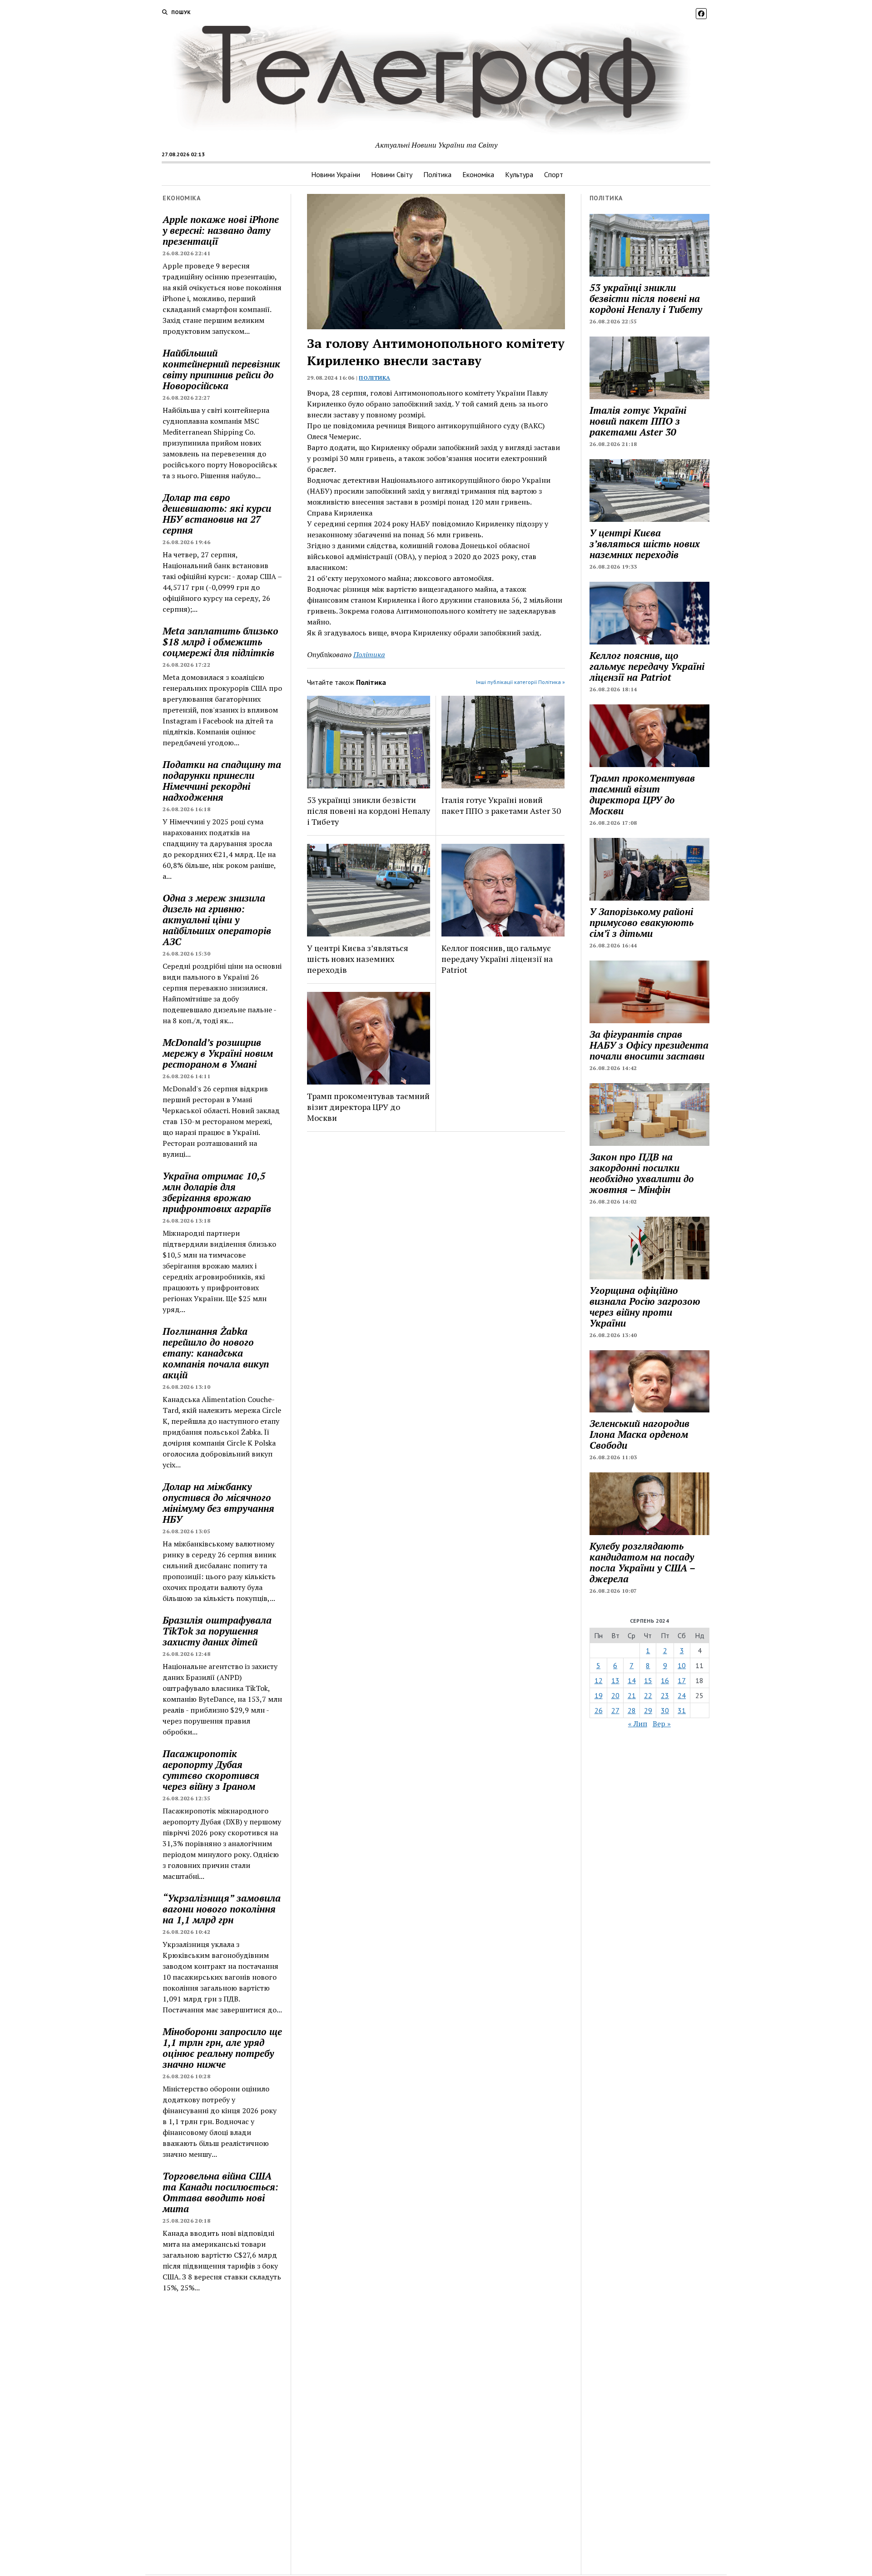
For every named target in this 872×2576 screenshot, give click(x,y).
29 (648, 1710)
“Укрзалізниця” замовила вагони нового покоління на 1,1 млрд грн (222, 1909)
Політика (437, 174)
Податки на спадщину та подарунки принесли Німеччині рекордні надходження (222, 781)
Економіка (478, 174)
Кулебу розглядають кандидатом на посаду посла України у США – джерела (642, 1562)
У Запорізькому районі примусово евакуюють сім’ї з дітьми (642, 922)
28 (632, 1710)
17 (682, 1680)
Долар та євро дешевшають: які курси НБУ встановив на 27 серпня (217, 514)
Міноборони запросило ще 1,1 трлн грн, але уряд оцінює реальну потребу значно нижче (222, 2048)
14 (632, 1680)
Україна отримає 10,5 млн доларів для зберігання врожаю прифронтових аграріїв (217, 1192)
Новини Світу (392, 174)
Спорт (554, 174)
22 (648, 1695)
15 (648, 1680)
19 (599, 1695)
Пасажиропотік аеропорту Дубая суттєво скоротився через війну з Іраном (211, 1770)
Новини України (336, 174)
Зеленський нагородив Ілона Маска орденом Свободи (639, 1434)
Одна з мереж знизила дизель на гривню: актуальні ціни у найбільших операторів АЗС (217, 920)
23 (665, 1695)
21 (632, 1695)
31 (682, 1710)
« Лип (638, 1724)
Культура (519, 174)
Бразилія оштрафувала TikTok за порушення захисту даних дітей (217, 1631)
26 (599, 1710)
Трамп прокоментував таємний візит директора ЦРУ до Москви (368, 1107)
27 (615, 1710)
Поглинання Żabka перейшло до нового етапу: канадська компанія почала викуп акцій (216, 1353)
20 (615, 1695)
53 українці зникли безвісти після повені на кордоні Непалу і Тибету (369, 811)
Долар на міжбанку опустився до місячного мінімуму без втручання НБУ (218, 1503)
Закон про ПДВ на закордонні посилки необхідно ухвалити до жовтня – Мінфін (642, 1173)
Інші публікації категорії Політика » (520, 682)
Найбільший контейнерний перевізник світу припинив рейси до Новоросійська (221, 369)
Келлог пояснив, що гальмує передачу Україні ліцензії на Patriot (497, 959)
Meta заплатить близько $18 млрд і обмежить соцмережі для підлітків (220, 642)
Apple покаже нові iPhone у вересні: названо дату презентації (221, 230)
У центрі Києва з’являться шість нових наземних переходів (358, 959)
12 (599, 1680)
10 (682, 1665)
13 (615, 1680)
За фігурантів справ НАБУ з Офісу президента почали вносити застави (649, 1045)
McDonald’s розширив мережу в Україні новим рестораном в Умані (218, 1053)
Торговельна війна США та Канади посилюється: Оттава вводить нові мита (220, 2192)
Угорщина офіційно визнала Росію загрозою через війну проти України (645, 1307)
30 (665, 1710)
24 (682, 1695)
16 (665, 1680)
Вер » (662, 1724)
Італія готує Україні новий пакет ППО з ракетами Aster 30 (501, 805)
